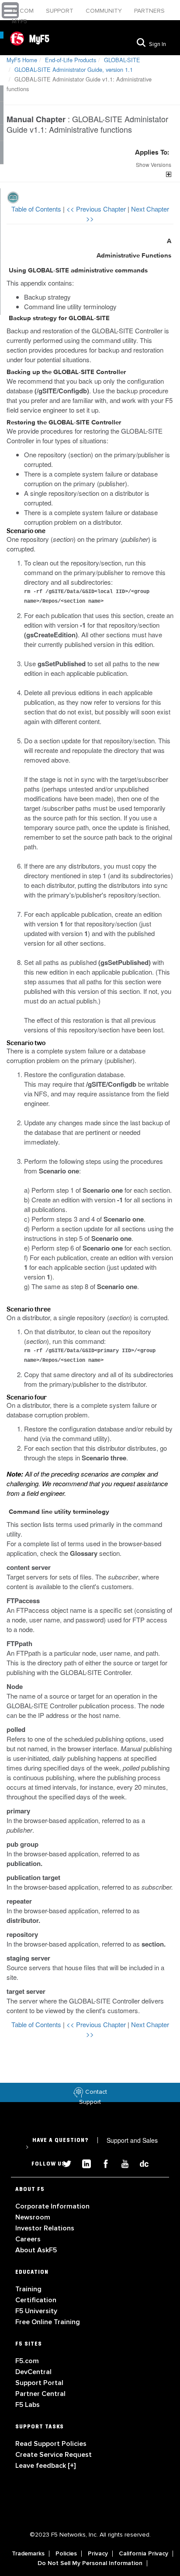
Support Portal (39, 2383)
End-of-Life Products (71, 60)
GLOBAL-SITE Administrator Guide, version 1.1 (74, 69)
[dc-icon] (140, 2163)
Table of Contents (37, 209)
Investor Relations (45, 2228)
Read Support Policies (51, 2444)
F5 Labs (28, 2405)
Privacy (98, 2554)
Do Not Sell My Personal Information (90, 2563)
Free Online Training (48, 2322)
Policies (66, 2554)
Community (105, 11)
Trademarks (28, 2554)
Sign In (157, 44)
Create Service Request (54, 2455)
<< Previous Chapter (97, 209)
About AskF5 (36, 2250)
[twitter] (64, 2163)
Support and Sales (92, 2143)
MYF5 (19, 21)
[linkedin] (83, 2163)
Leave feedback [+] (45, 2466)
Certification (36, 2300)
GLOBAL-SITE (122, 60)
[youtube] (121, 2163)
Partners (149, 11)
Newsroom (33, 2217)
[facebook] (102, 2163)
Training (28, 2289)
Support (61, 11)
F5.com (24, 11)
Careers (28, 2239)
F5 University (36, 2311)
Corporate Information (52, 2206)
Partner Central (40, 2394)
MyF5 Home (22, 60)
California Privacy (144, 2554)
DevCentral (33, 2372)
